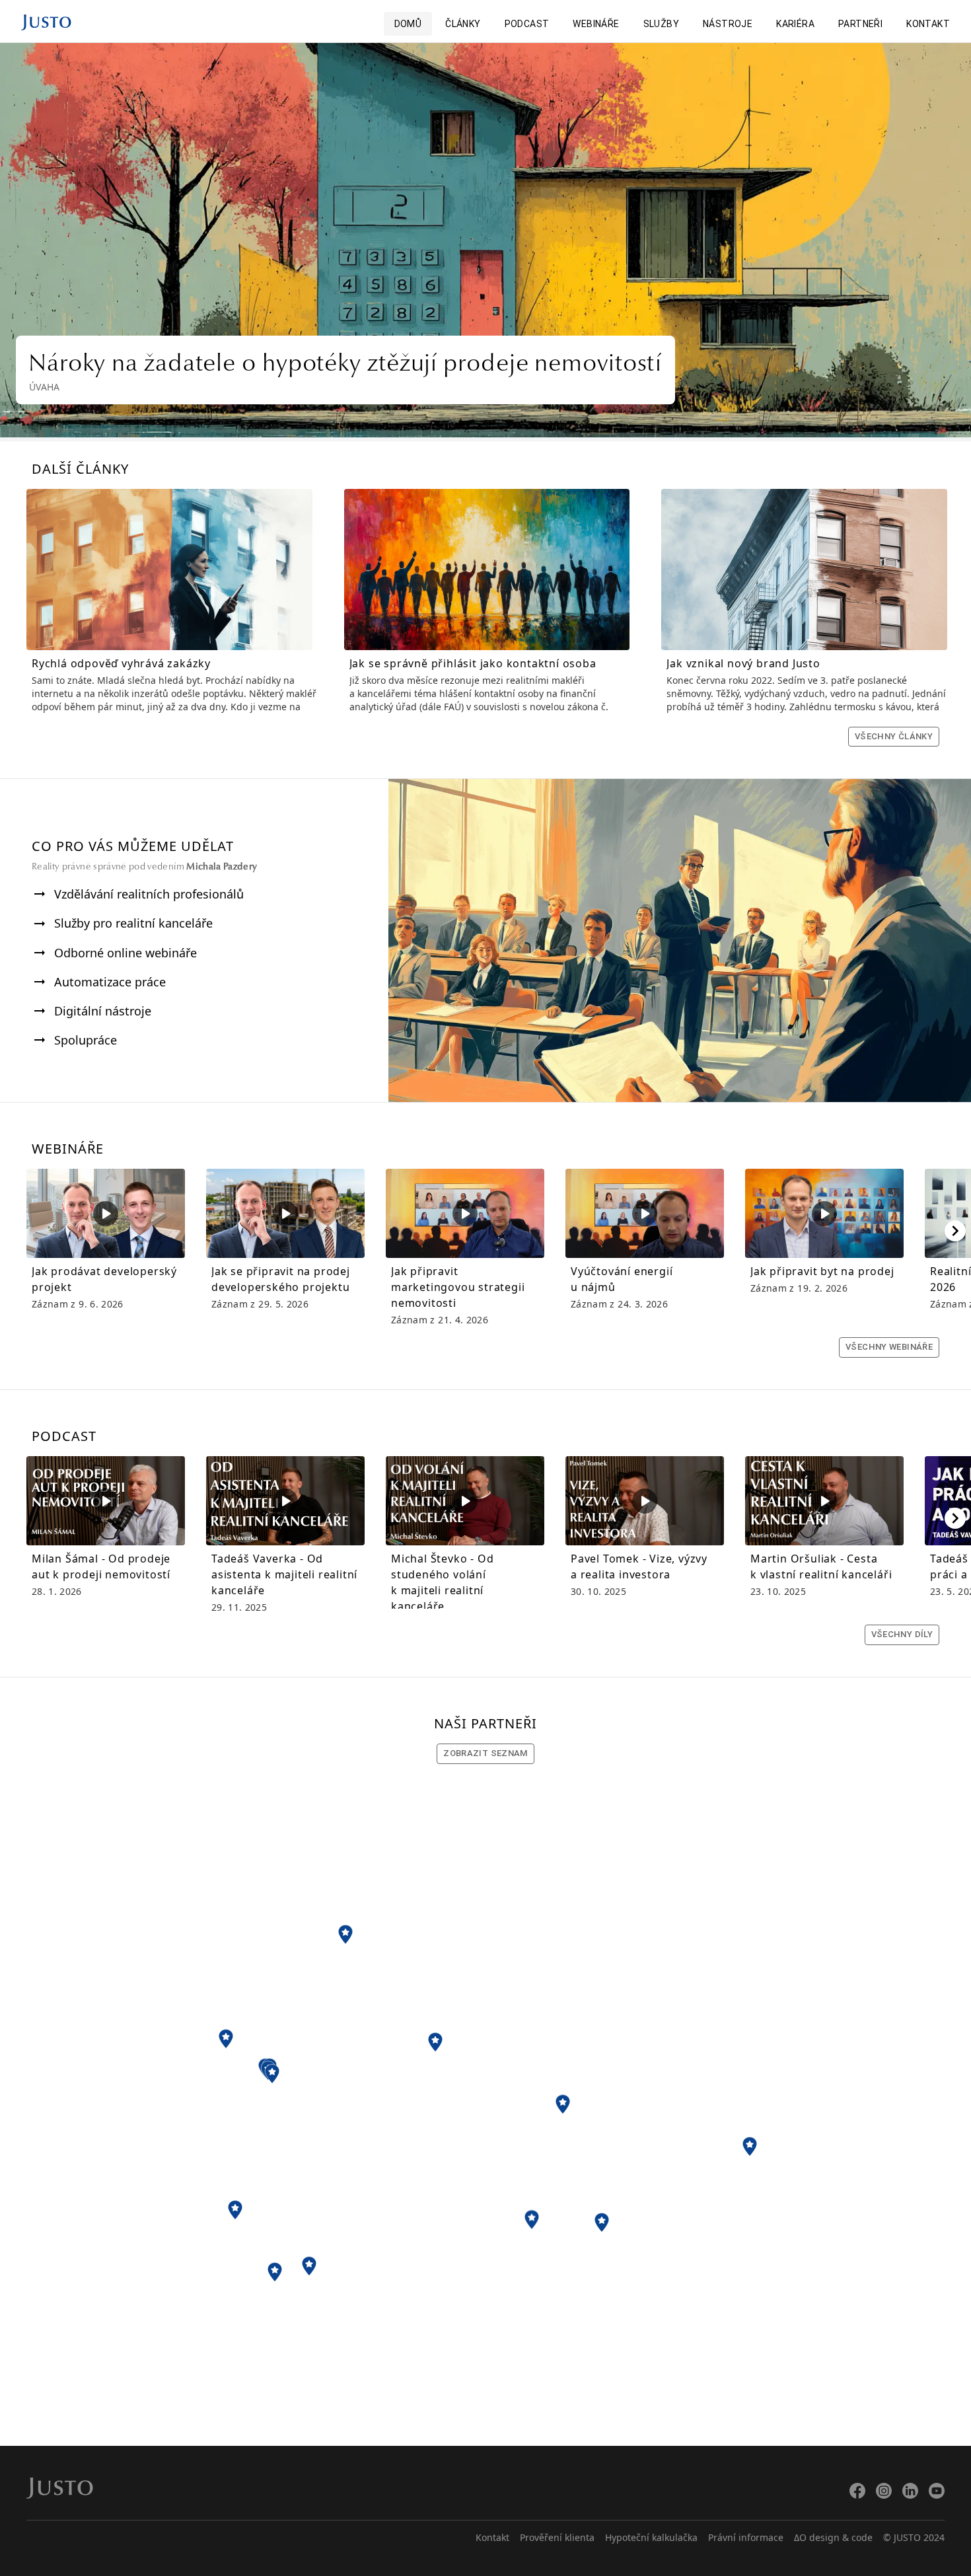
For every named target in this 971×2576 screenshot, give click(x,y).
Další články (80, 469)
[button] (345, 1934)
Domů (408, 24)
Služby (661, 24)
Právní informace (746, 2537)
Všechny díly (902, 1634)
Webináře (596, 24)
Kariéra (795, 24)
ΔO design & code (833, 2537)
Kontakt (928, 24)
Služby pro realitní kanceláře (133, 923)
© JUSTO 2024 (914, 2537)
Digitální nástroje (103, 1011)
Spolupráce (86, 1040)
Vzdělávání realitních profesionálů (149, 894)
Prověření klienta (557, 2537)
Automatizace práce (110, 982)
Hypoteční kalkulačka (651, 2537)
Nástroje (728, 24)
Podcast (527, 24)
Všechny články (894, 736)
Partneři (860, 24)
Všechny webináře (889, 1347)
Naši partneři (485, 1723)
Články (463, 24)
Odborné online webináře (126, 953)
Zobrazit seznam (485, 1753)
